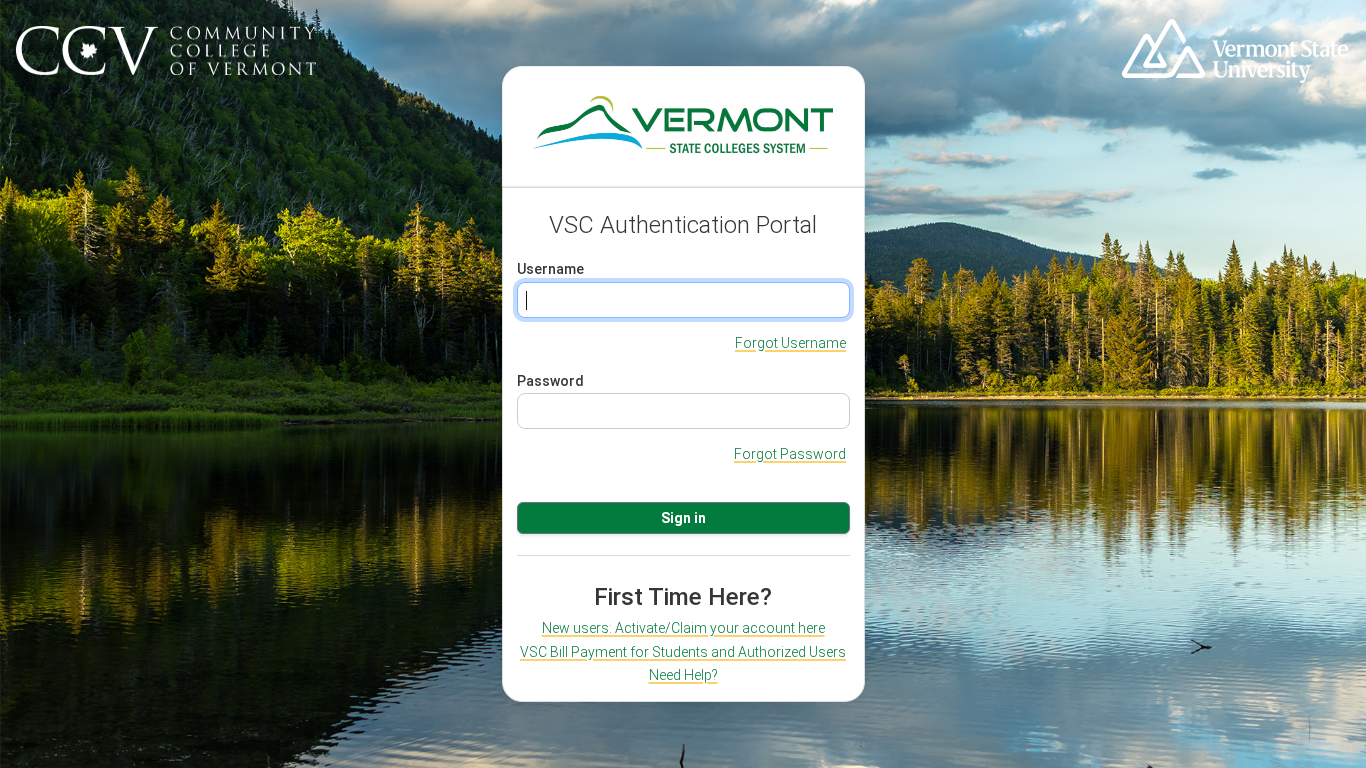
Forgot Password (790, 454)
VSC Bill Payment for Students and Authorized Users (683, 652)
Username (550, 269)
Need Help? (683, 675)
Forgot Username (790, 343)
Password (550, 381)
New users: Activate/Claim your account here (683, 628)
